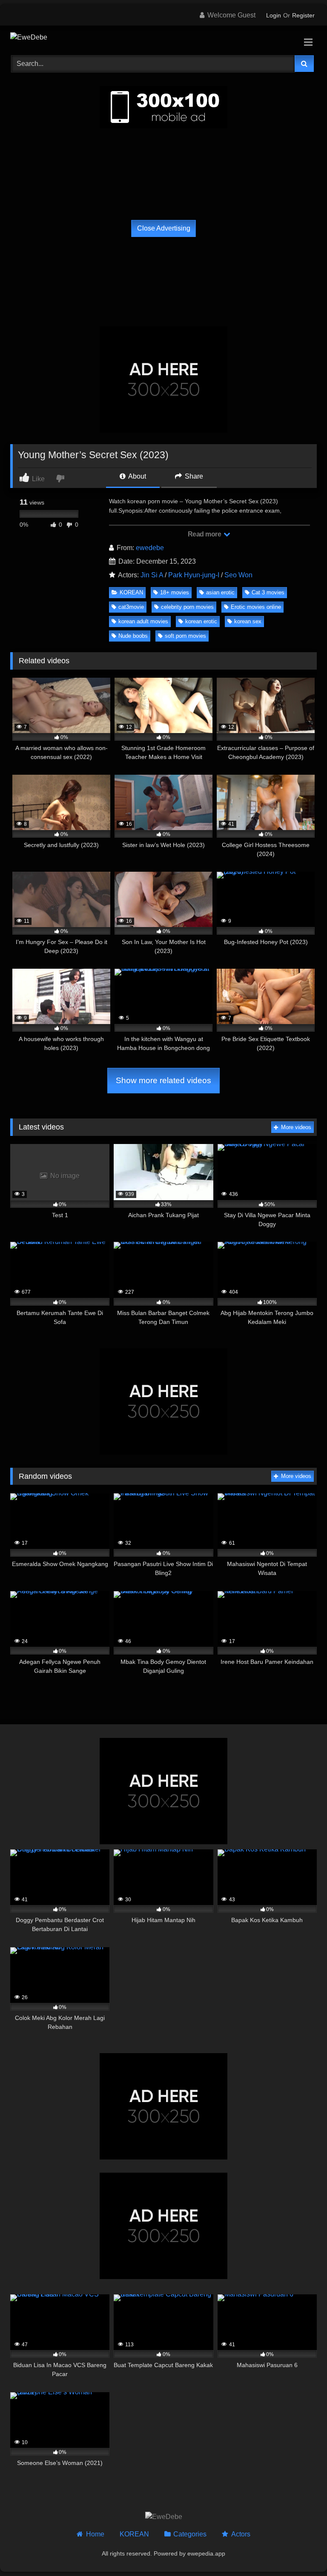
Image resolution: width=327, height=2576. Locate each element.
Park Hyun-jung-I (194, 575)
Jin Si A (152, 575)
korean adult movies (143, 621)
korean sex (248, 621)
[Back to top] (301, 2551)
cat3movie (131, 607)
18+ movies (175, 592)
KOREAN (131, 592)
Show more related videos (163, 1080)
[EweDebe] (163, 37)
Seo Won (238, 575)
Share (193, 476)
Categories (190, 2534)
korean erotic (201, 621)
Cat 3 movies (268, 592)
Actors (241, 2534)
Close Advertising (164, 228)
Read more (205, 534)
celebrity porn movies (187, 607)
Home (95, 2534)
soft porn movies (185, 636)
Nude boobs (133, 636)
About (136, 476)
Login (274, 15)
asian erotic (220, 592)
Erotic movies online (256, 607)
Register (303, 15)
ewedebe (150, 548)
